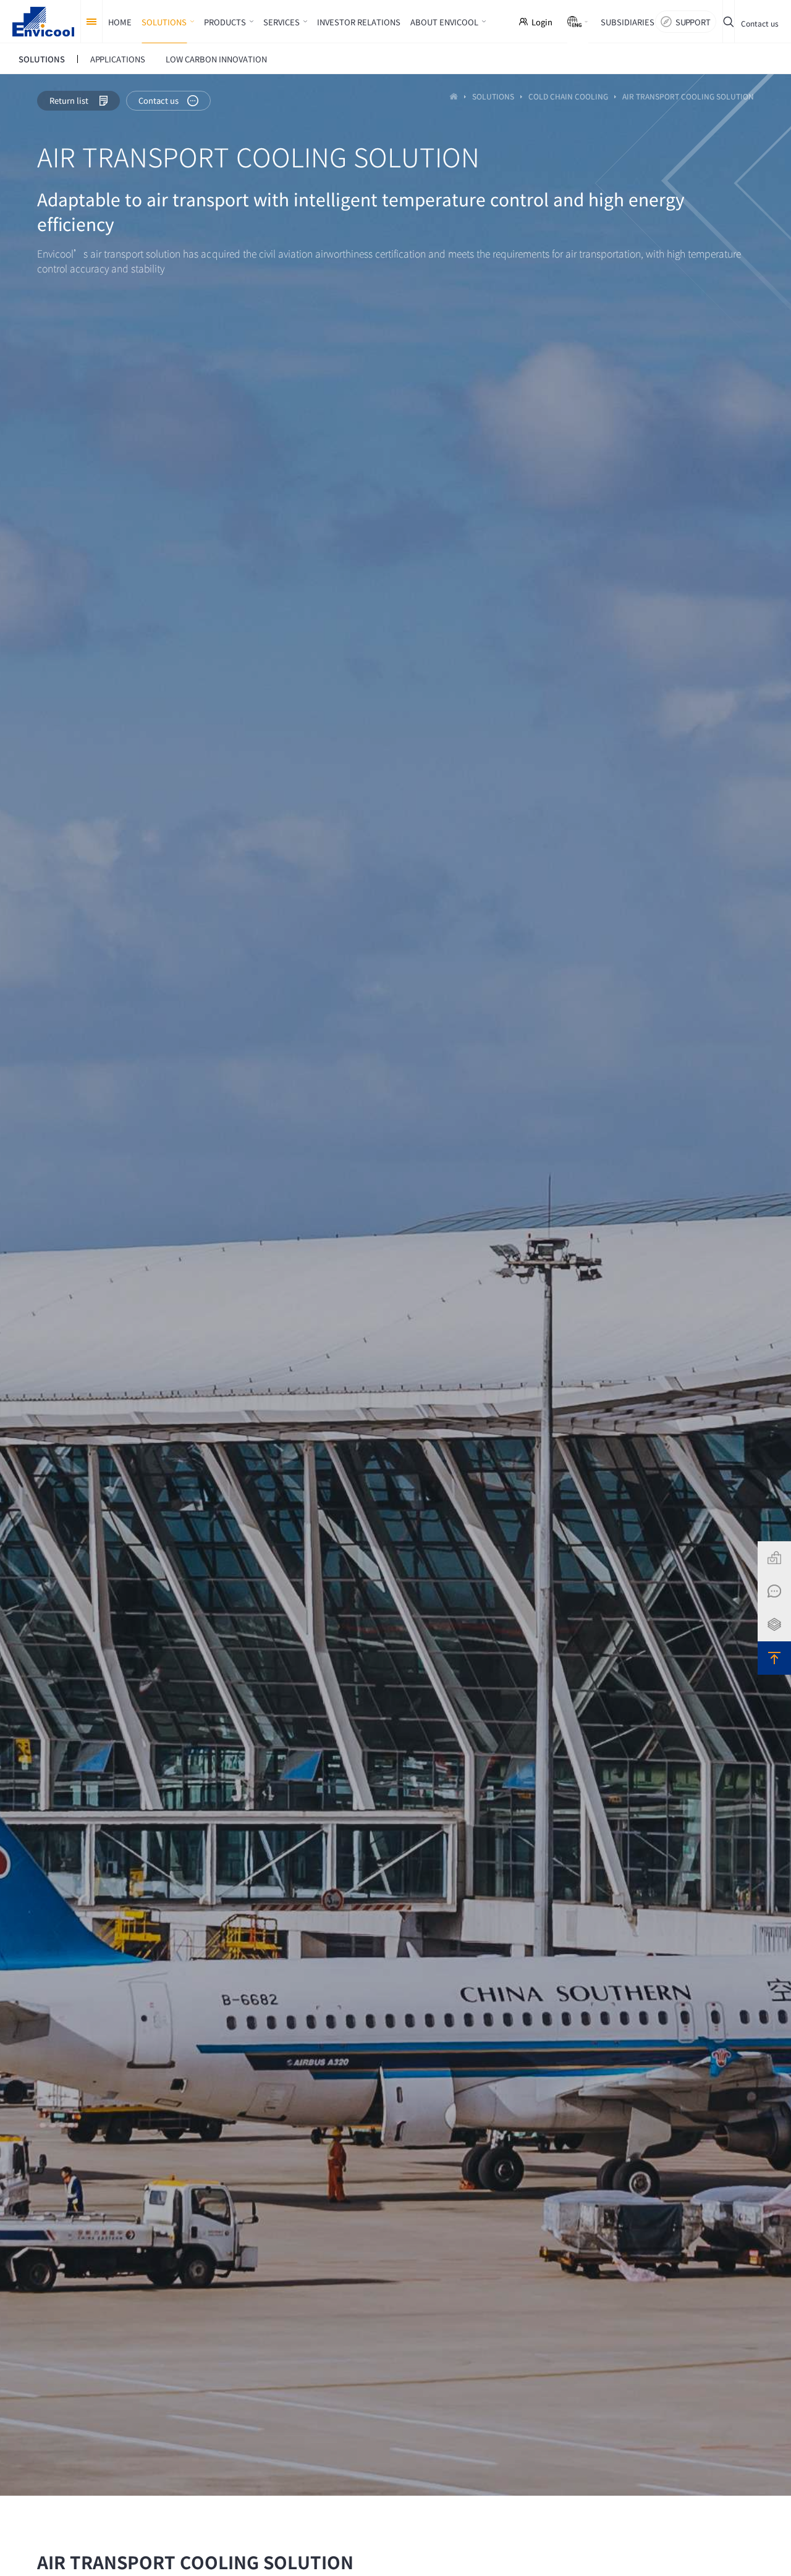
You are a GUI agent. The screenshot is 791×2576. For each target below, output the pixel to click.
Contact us (760, 23)
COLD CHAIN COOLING (568, 97)
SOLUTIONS (493, 97)
